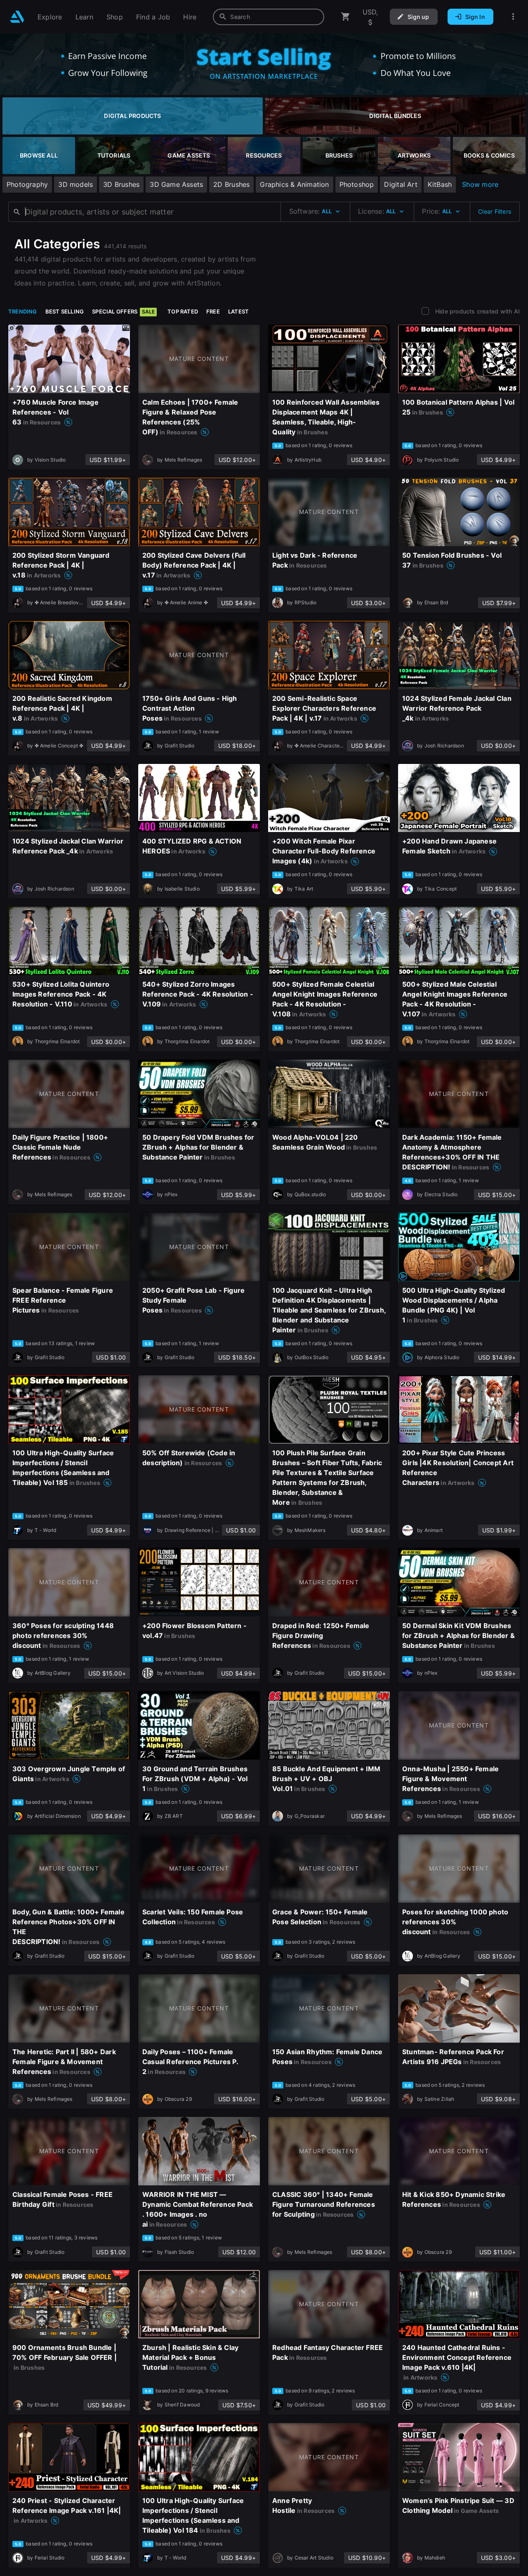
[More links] (513, 17)
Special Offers (123, 311)
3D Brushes (121, 184)
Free (213, 311)
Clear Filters (495, 211)
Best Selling (65, 311)
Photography (27, 184)
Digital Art (401, 184)
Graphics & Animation (294, 184)
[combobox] (269, 17)
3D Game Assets (176, 184)
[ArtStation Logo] (17, 17)
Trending (23, 311)
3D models (75, 184)
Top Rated (183, 311)
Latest (238, 311)
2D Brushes (231, 184)
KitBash (440, 184)
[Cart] (346, 17)
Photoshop (357, 184)
